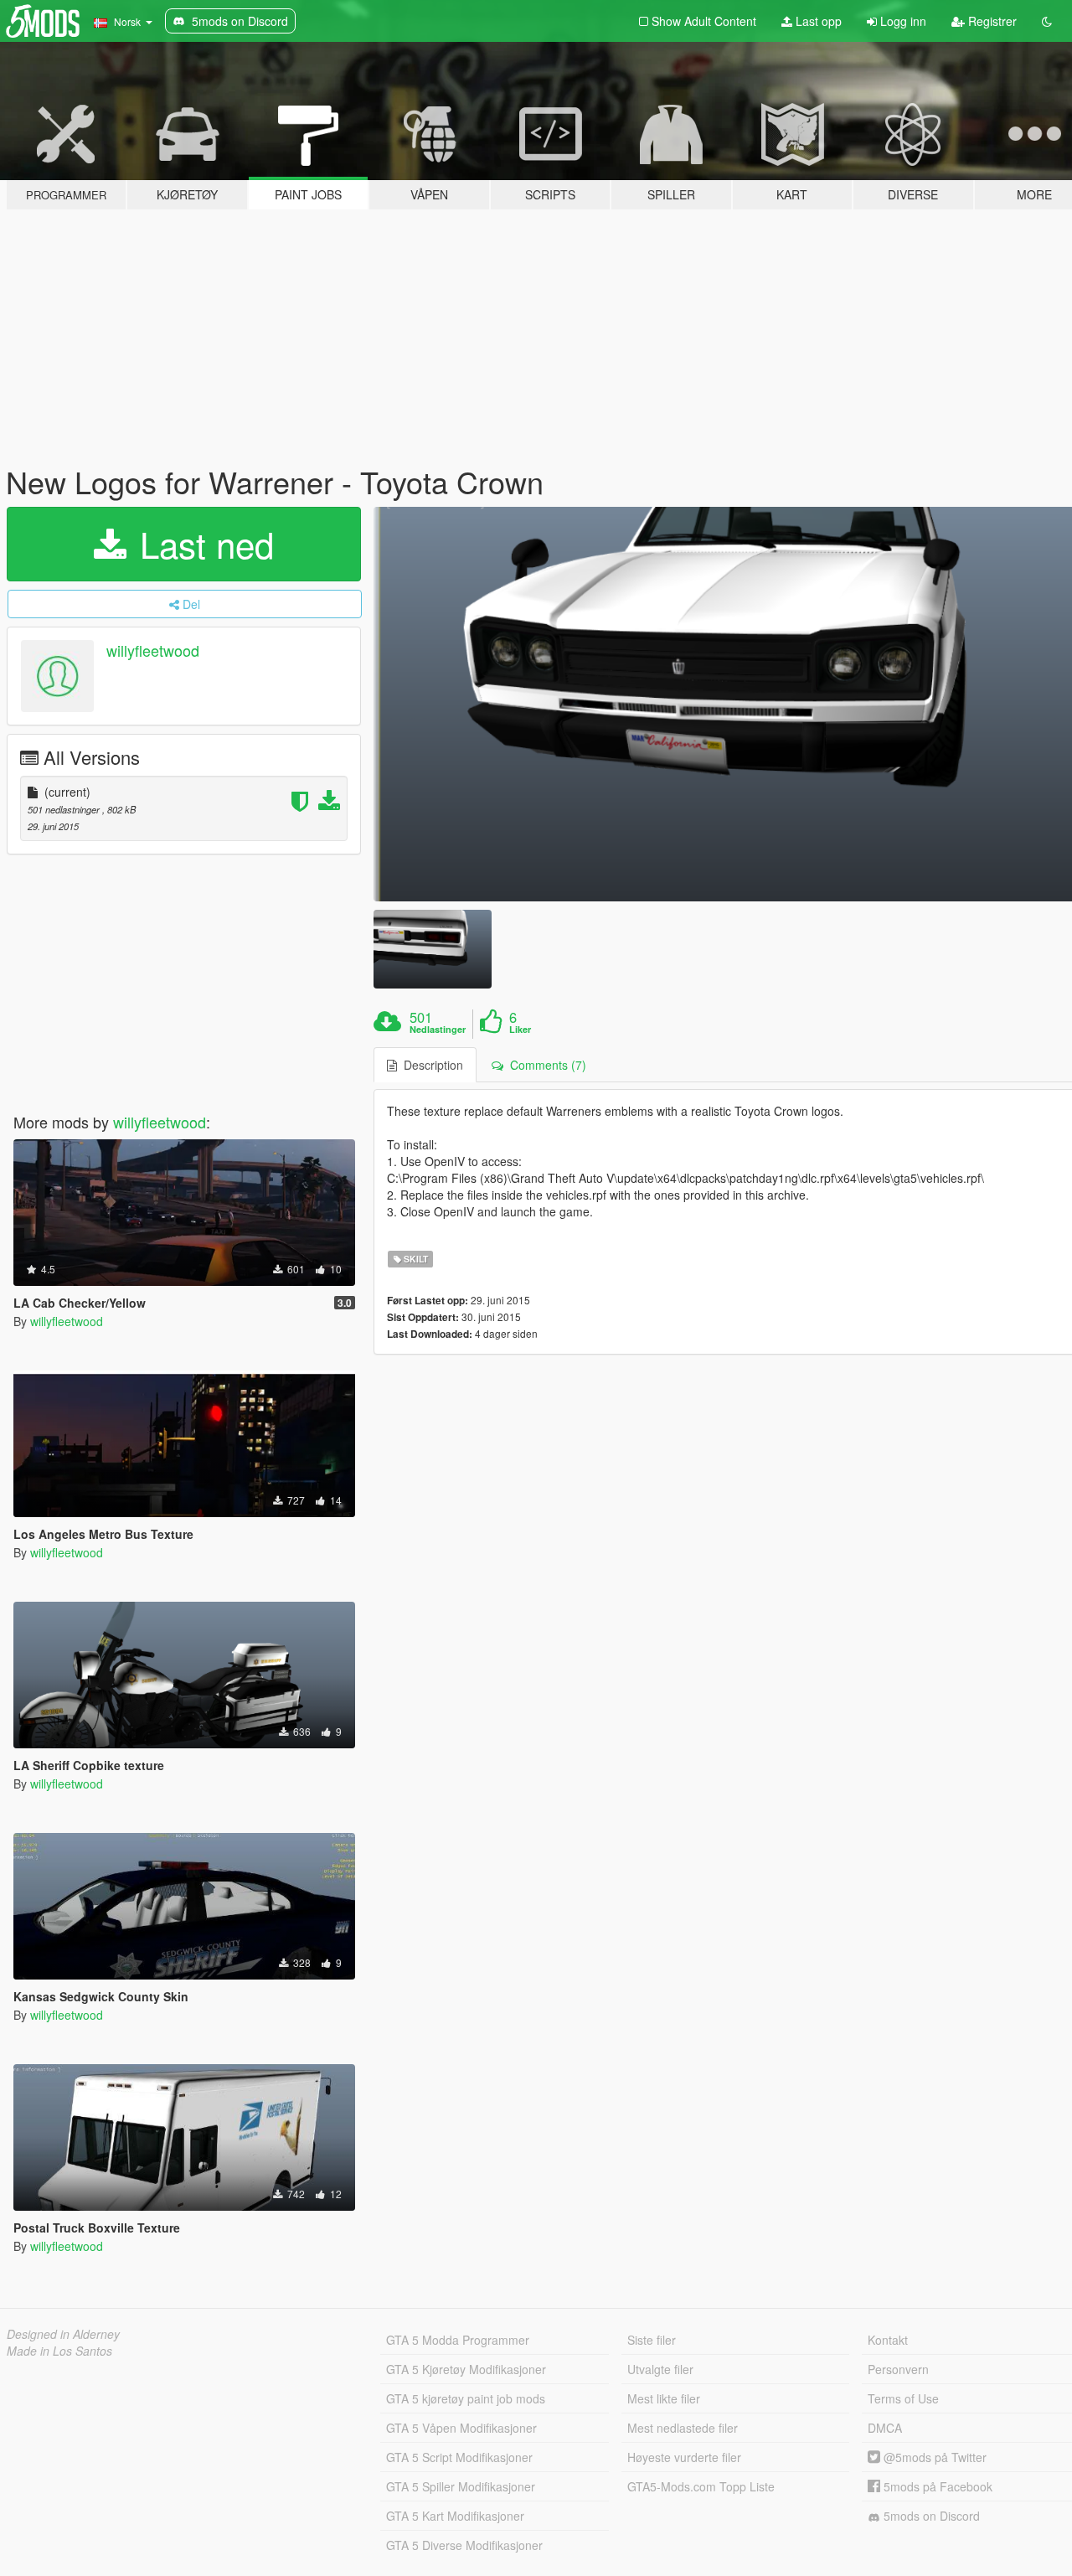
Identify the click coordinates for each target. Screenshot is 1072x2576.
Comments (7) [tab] (545, 1065)
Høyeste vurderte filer (684, 2457)
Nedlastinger (438, 1030)
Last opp (817, 21)
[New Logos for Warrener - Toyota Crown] (432, 949)
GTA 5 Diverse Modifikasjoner (464, 2545)
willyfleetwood (153, 650)
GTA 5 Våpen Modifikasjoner (461, 2428)
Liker (520, 1030)
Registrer (991, 21)
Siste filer (652, 2340)
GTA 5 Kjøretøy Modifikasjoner (466, 2369)
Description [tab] (430, 1065)
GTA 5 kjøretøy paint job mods (466, 2398)
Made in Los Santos (59, 2351)
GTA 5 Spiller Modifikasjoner (461, 2486)
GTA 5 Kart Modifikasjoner (455, 2516)
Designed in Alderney (63, 2334)
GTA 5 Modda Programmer (458, 2340)
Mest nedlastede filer (683, 2428)
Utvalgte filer (660, 2369)
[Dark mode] (1047, 21)
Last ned (202, 544)
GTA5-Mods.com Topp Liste (701, 2486)
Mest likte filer (664, 2398)
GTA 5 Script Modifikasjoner (459, 2457)
